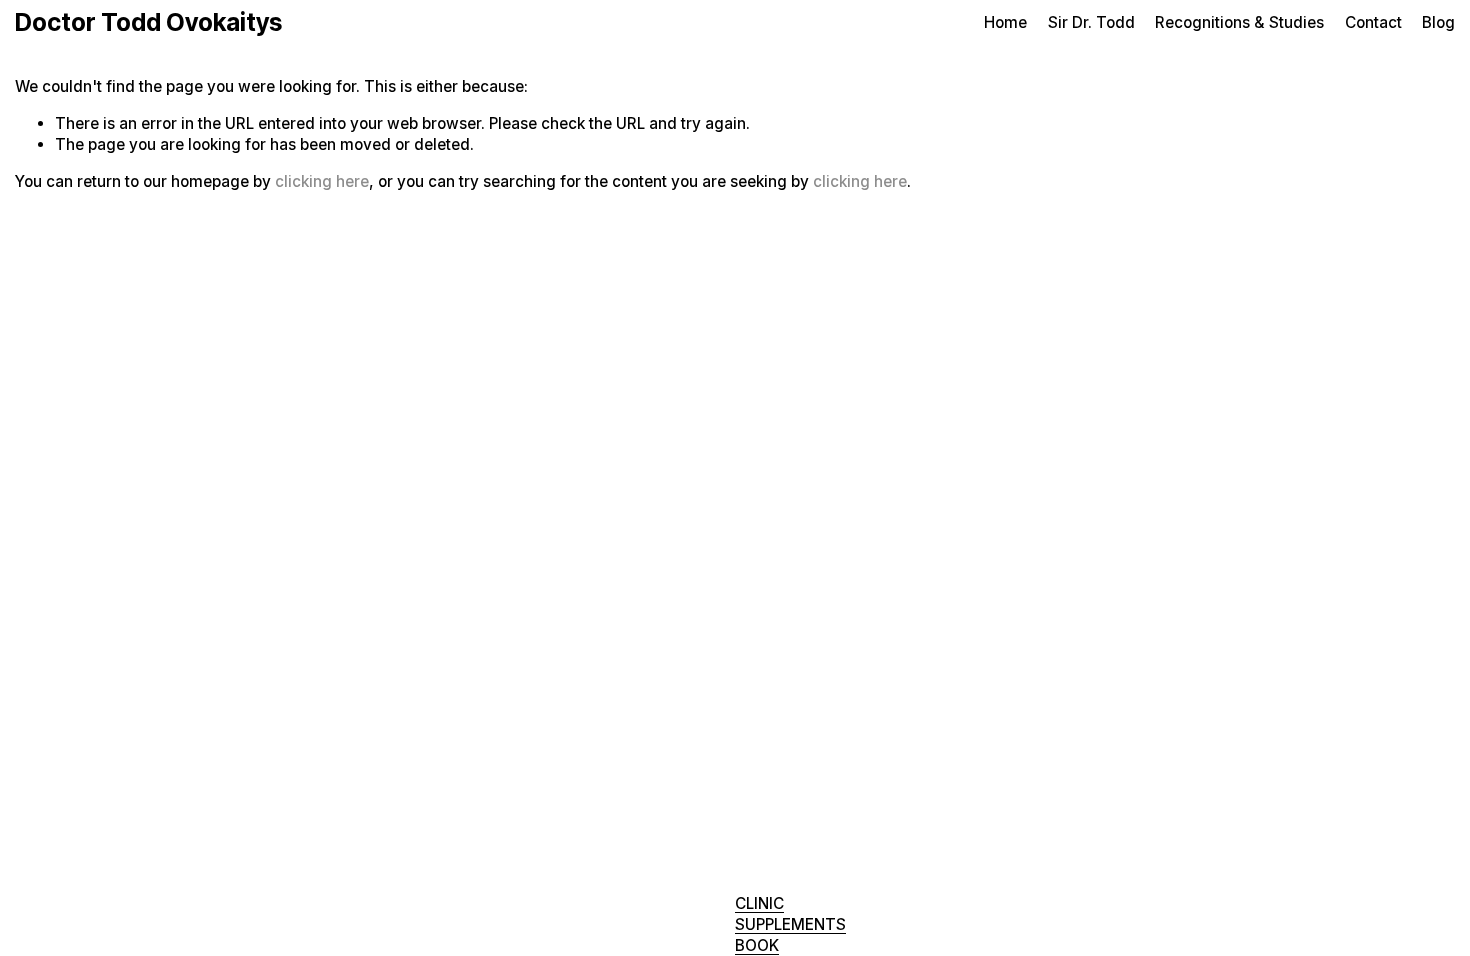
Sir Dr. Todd (1091, 22)
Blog (1438, 22)
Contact (1373, 22)
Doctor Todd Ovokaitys (148, 22)
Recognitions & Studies (1239, 22)
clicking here (322, 181)
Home (1005, 22)
